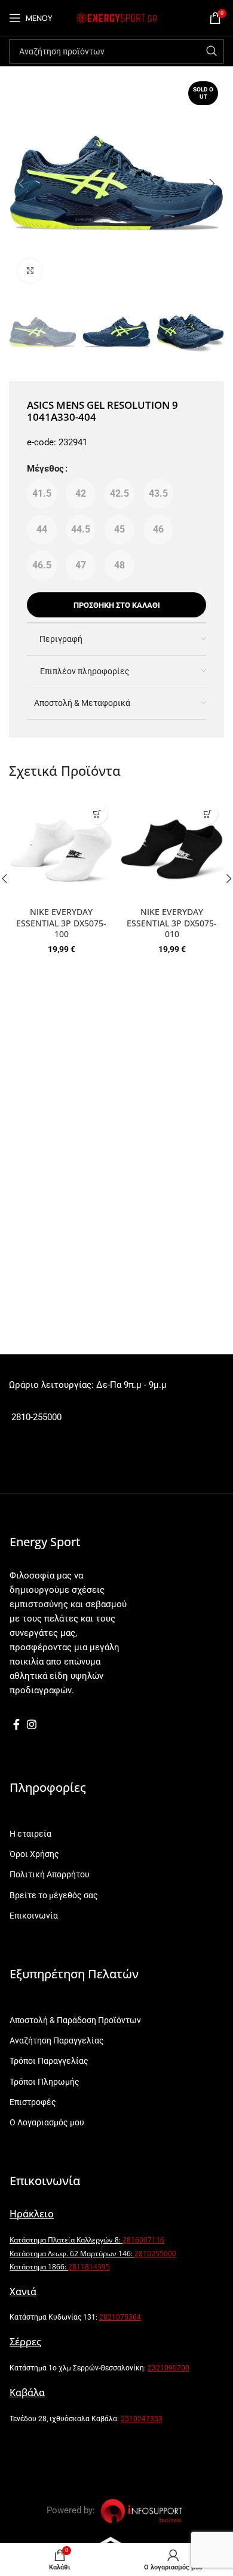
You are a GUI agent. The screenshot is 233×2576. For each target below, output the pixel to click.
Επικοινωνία (34, 1916)
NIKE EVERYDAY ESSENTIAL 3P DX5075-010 (172, 923)
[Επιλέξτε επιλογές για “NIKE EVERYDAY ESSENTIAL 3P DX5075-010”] (208, 814)
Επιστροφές (33, 2102)
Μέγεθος (45, 469)
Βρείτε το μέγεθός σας (54, 1895)
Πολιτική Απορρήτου (50, 1874)
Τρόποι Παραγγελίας (49, 2061)
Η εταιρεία (30, 1834)
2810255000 (155, 2254)
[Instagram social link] (32, 1724)
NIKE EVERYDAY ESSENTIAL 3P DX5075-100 (61, 923)
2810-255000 (35, 1417)
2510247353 (142, 2419)
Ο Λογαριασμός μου (47, 2122)
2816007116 (143, 2240)
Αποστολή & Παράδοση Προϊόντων (75, 2020)
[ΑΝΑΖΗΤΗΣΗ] (211, 51)
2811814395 (89, 2267)
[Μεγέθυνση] (30, 271)
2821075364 (120, 2317)
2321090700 (168, 2368)
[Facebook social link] (16, 1724)
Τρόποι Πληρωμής (45, 2082)
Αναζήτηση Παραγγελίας (57, 2040)
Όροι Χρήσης (34, 1854)
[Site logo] (116, 17)
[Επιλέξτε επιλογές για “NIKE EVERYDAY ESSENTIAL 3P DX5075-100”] (97, 814)
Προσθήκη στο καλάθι (117, 605)
